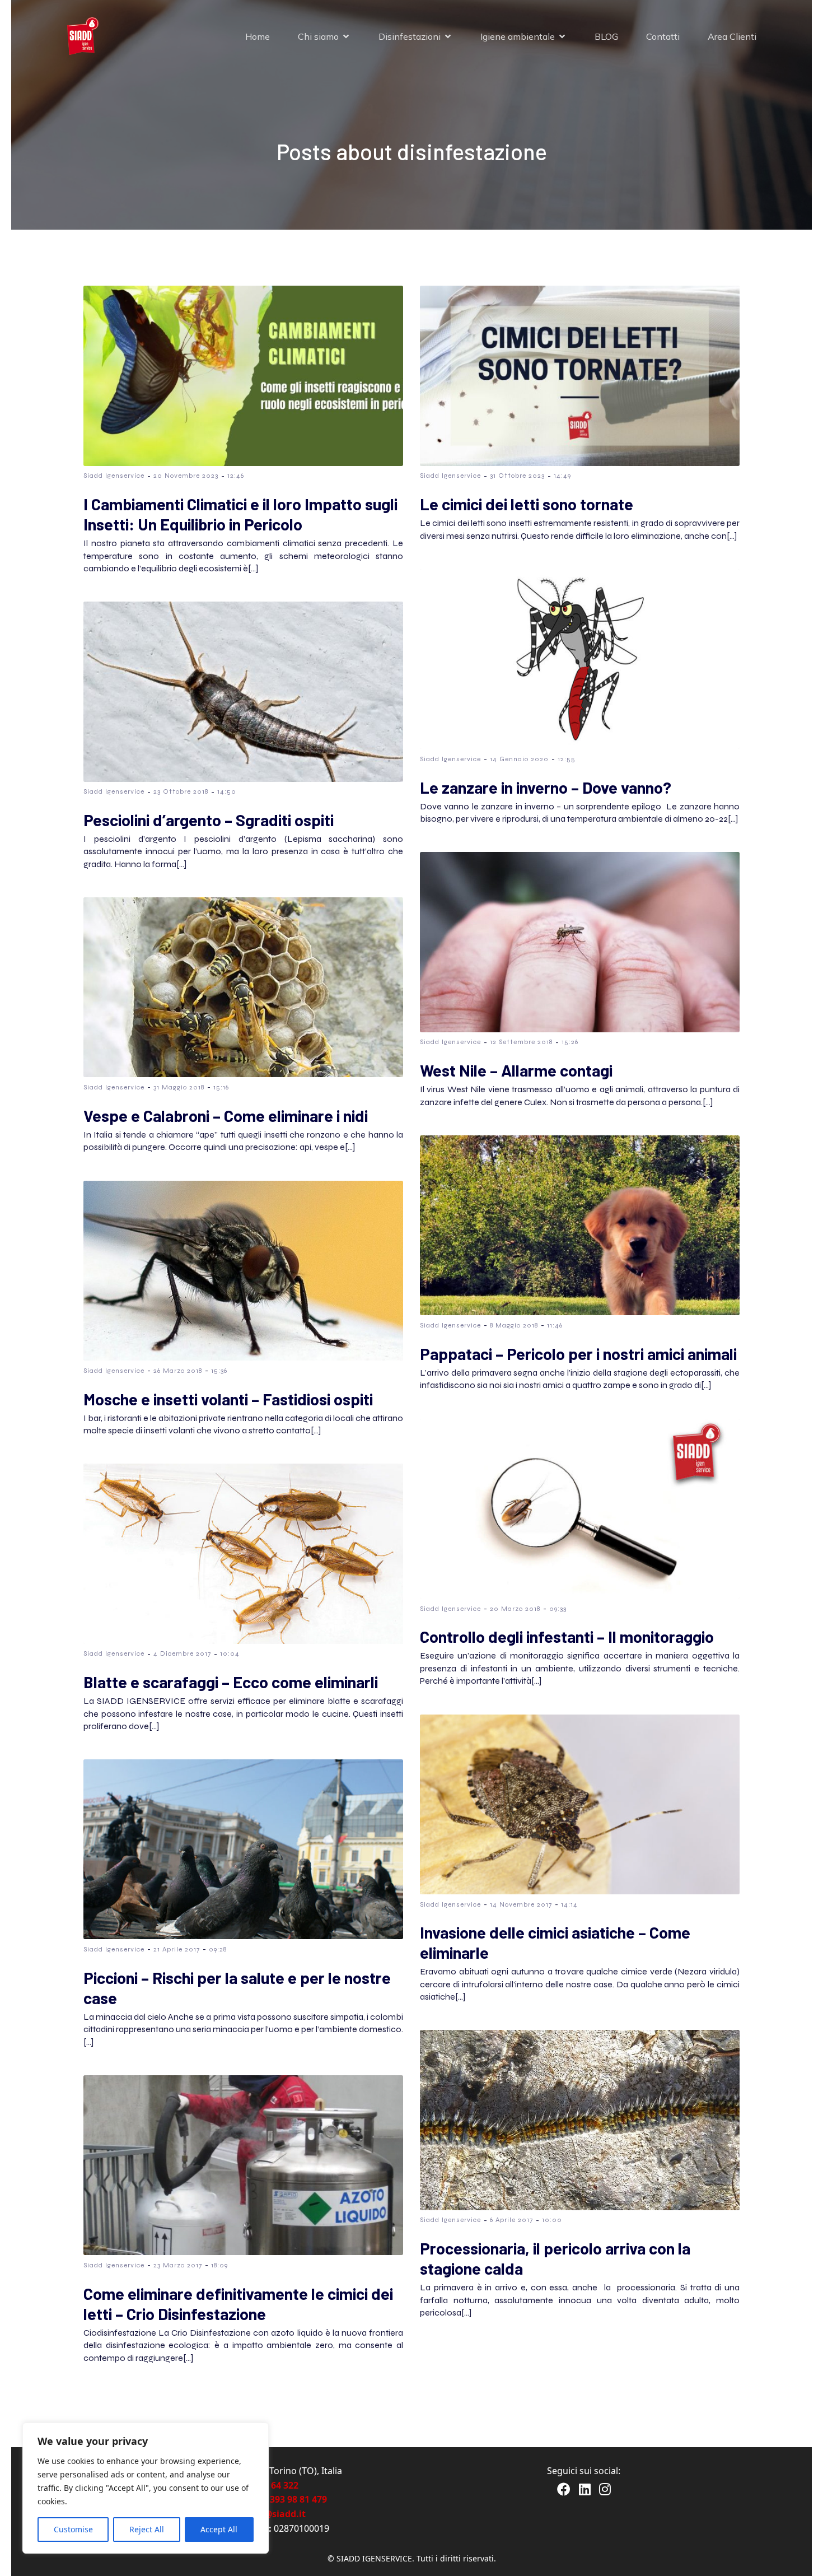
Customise (73, 2529)
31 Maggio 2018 (179, 1087)
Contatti (663, 36)
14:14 (569, 1904)
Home (258, 36)
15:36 (219, 1371)
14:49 (562, 476)
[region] (146, 2488)
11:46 (555, 1325)
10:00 (552, 2220)
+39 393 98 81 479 (290, 2499)
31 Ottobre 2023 (517, 476)
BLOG (606, 36)
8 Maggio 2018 (514, 1325)
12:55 (567, 759)
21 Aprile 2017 (177, 1949)
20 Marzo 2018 (515, 1609)
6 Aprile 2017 (511, 2220)
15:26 (570, 1042)
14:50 (227, 791)
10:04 (230, 1653)
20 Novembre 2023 (186, 476)
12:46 (236, 476)
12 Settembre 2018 (521, 1042)
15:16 (221, 1087)
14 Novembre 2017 (521, 1904)
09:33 (558, 1609)
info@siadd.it (276, 2514)
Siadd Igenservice (114, 476)
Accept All (219, 2529)
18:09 (219, 2265)
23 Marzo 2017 (178, 2265)
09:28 (218, 1949)
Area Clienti (732, 36)
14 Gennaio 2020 (519, 759)
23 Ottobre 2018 (181, 791)
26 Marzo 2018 (178, 1371)
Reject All (147, 2529)
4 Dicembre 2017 (182, 1653)
